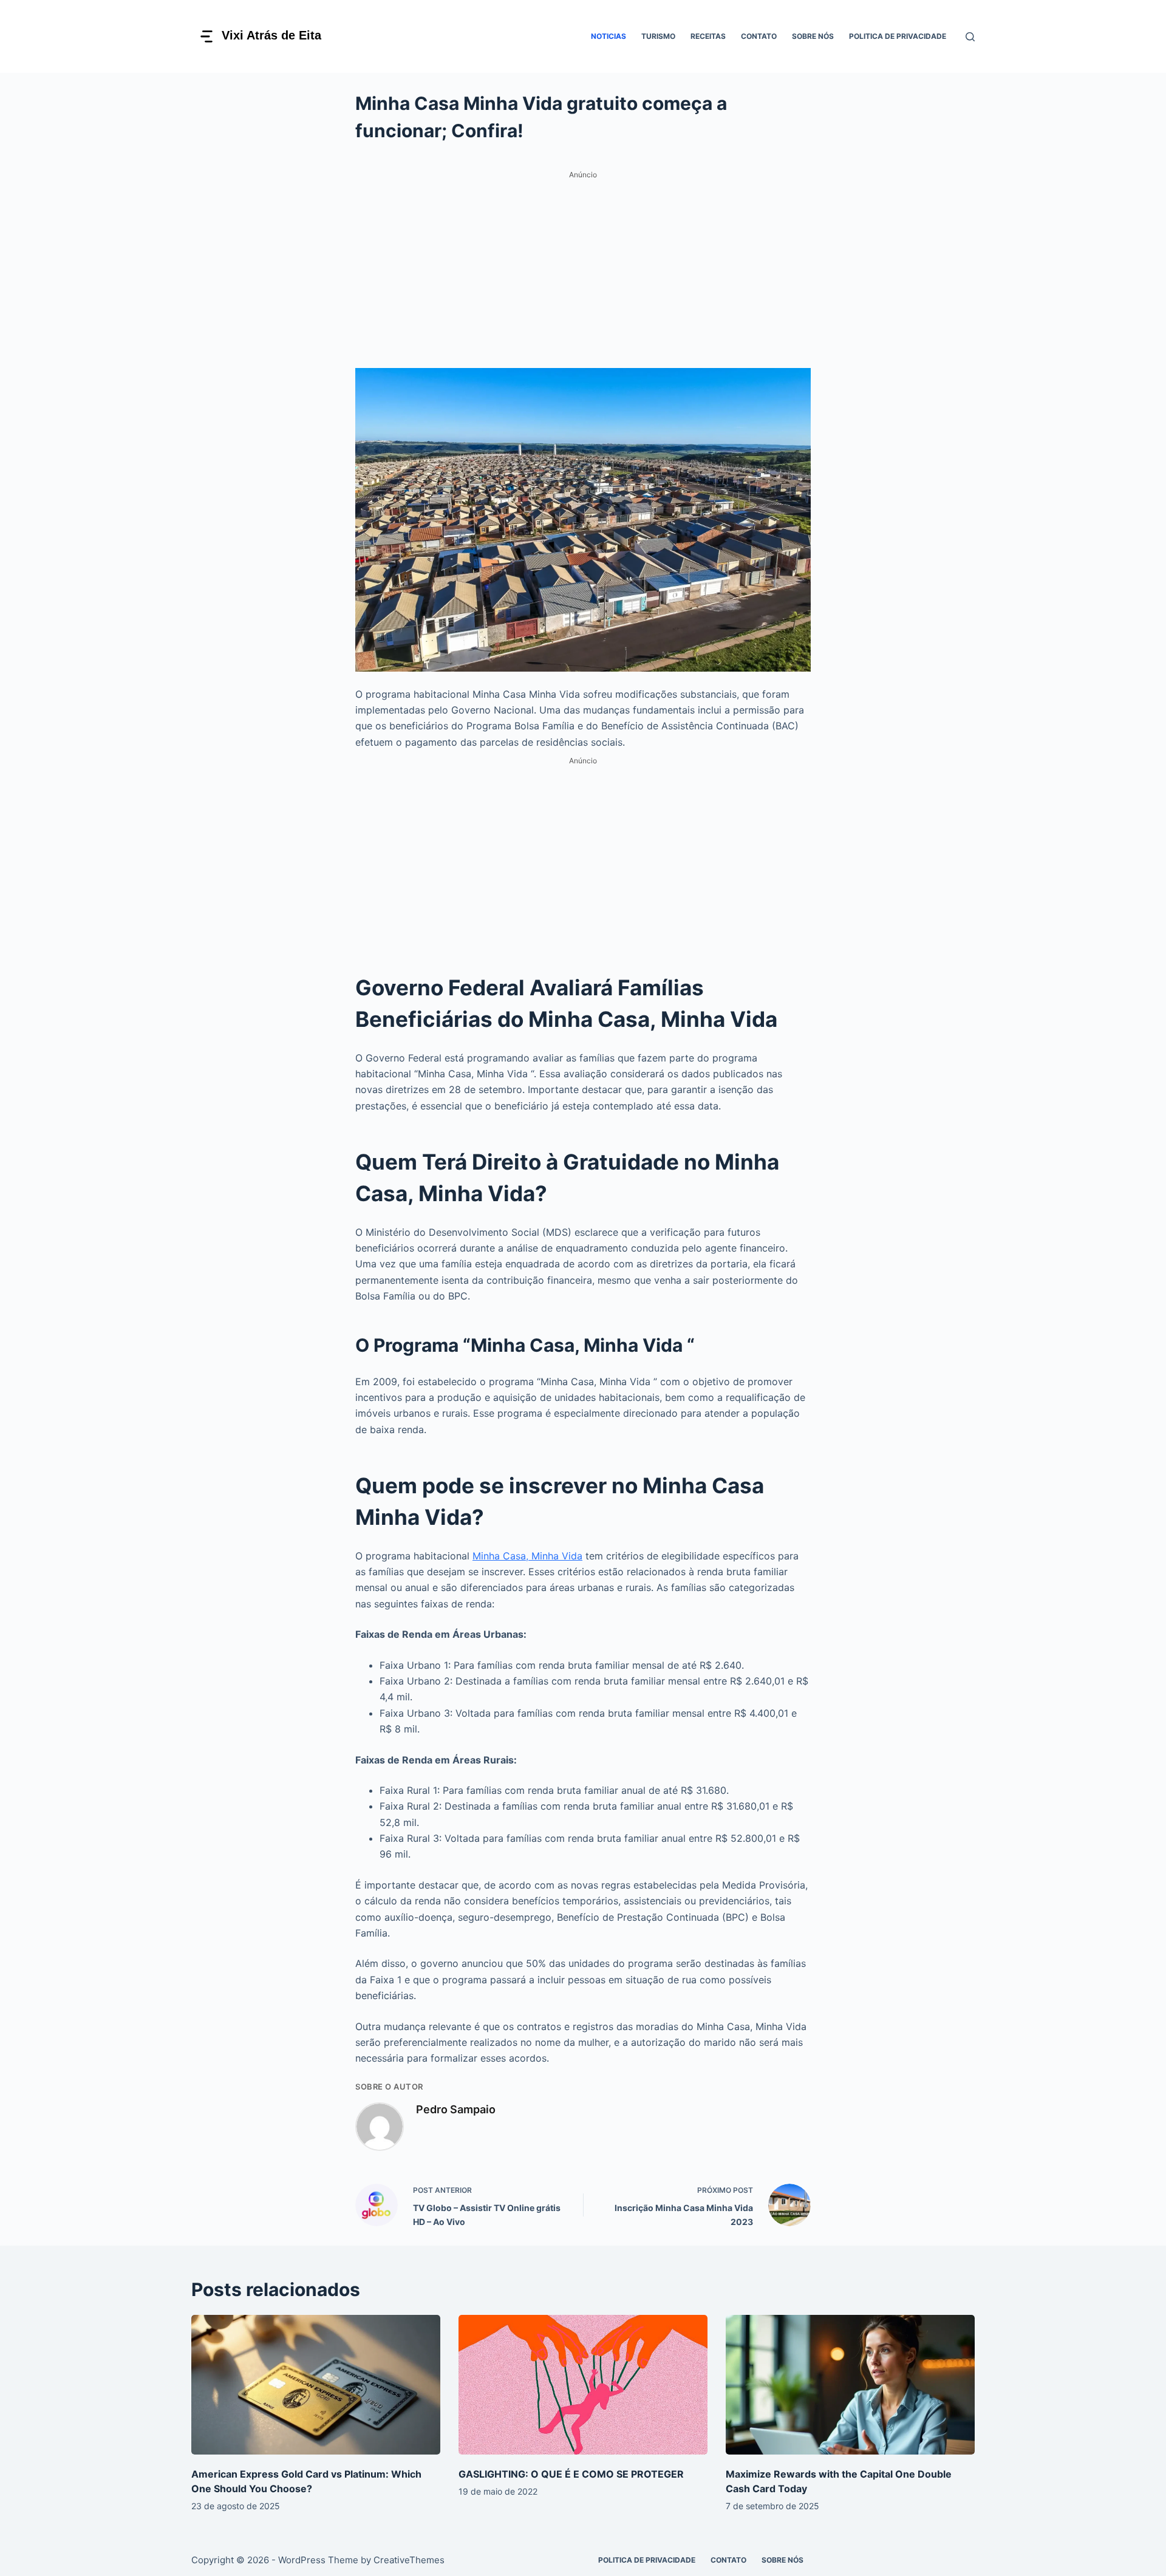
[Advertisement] (583, 268)
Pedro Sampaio (456, 2109)
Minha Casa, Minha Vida (527, 1556)
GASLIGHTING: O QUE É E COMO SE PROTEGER (571, 2474)
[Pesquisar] (970, 37)
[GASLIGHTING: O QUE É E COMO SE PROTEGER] (583, 2385)
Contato (759, 36)
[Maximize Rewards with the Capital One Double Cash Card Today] (850, 2385)
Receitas (708, 36)
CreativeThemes (409, 2560)
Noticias (609, 36)
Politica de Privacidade (898, 36)
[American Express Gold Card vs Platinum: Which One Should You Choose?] (316, 2385)
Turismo (658, 36)
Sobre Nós (813, 36)
